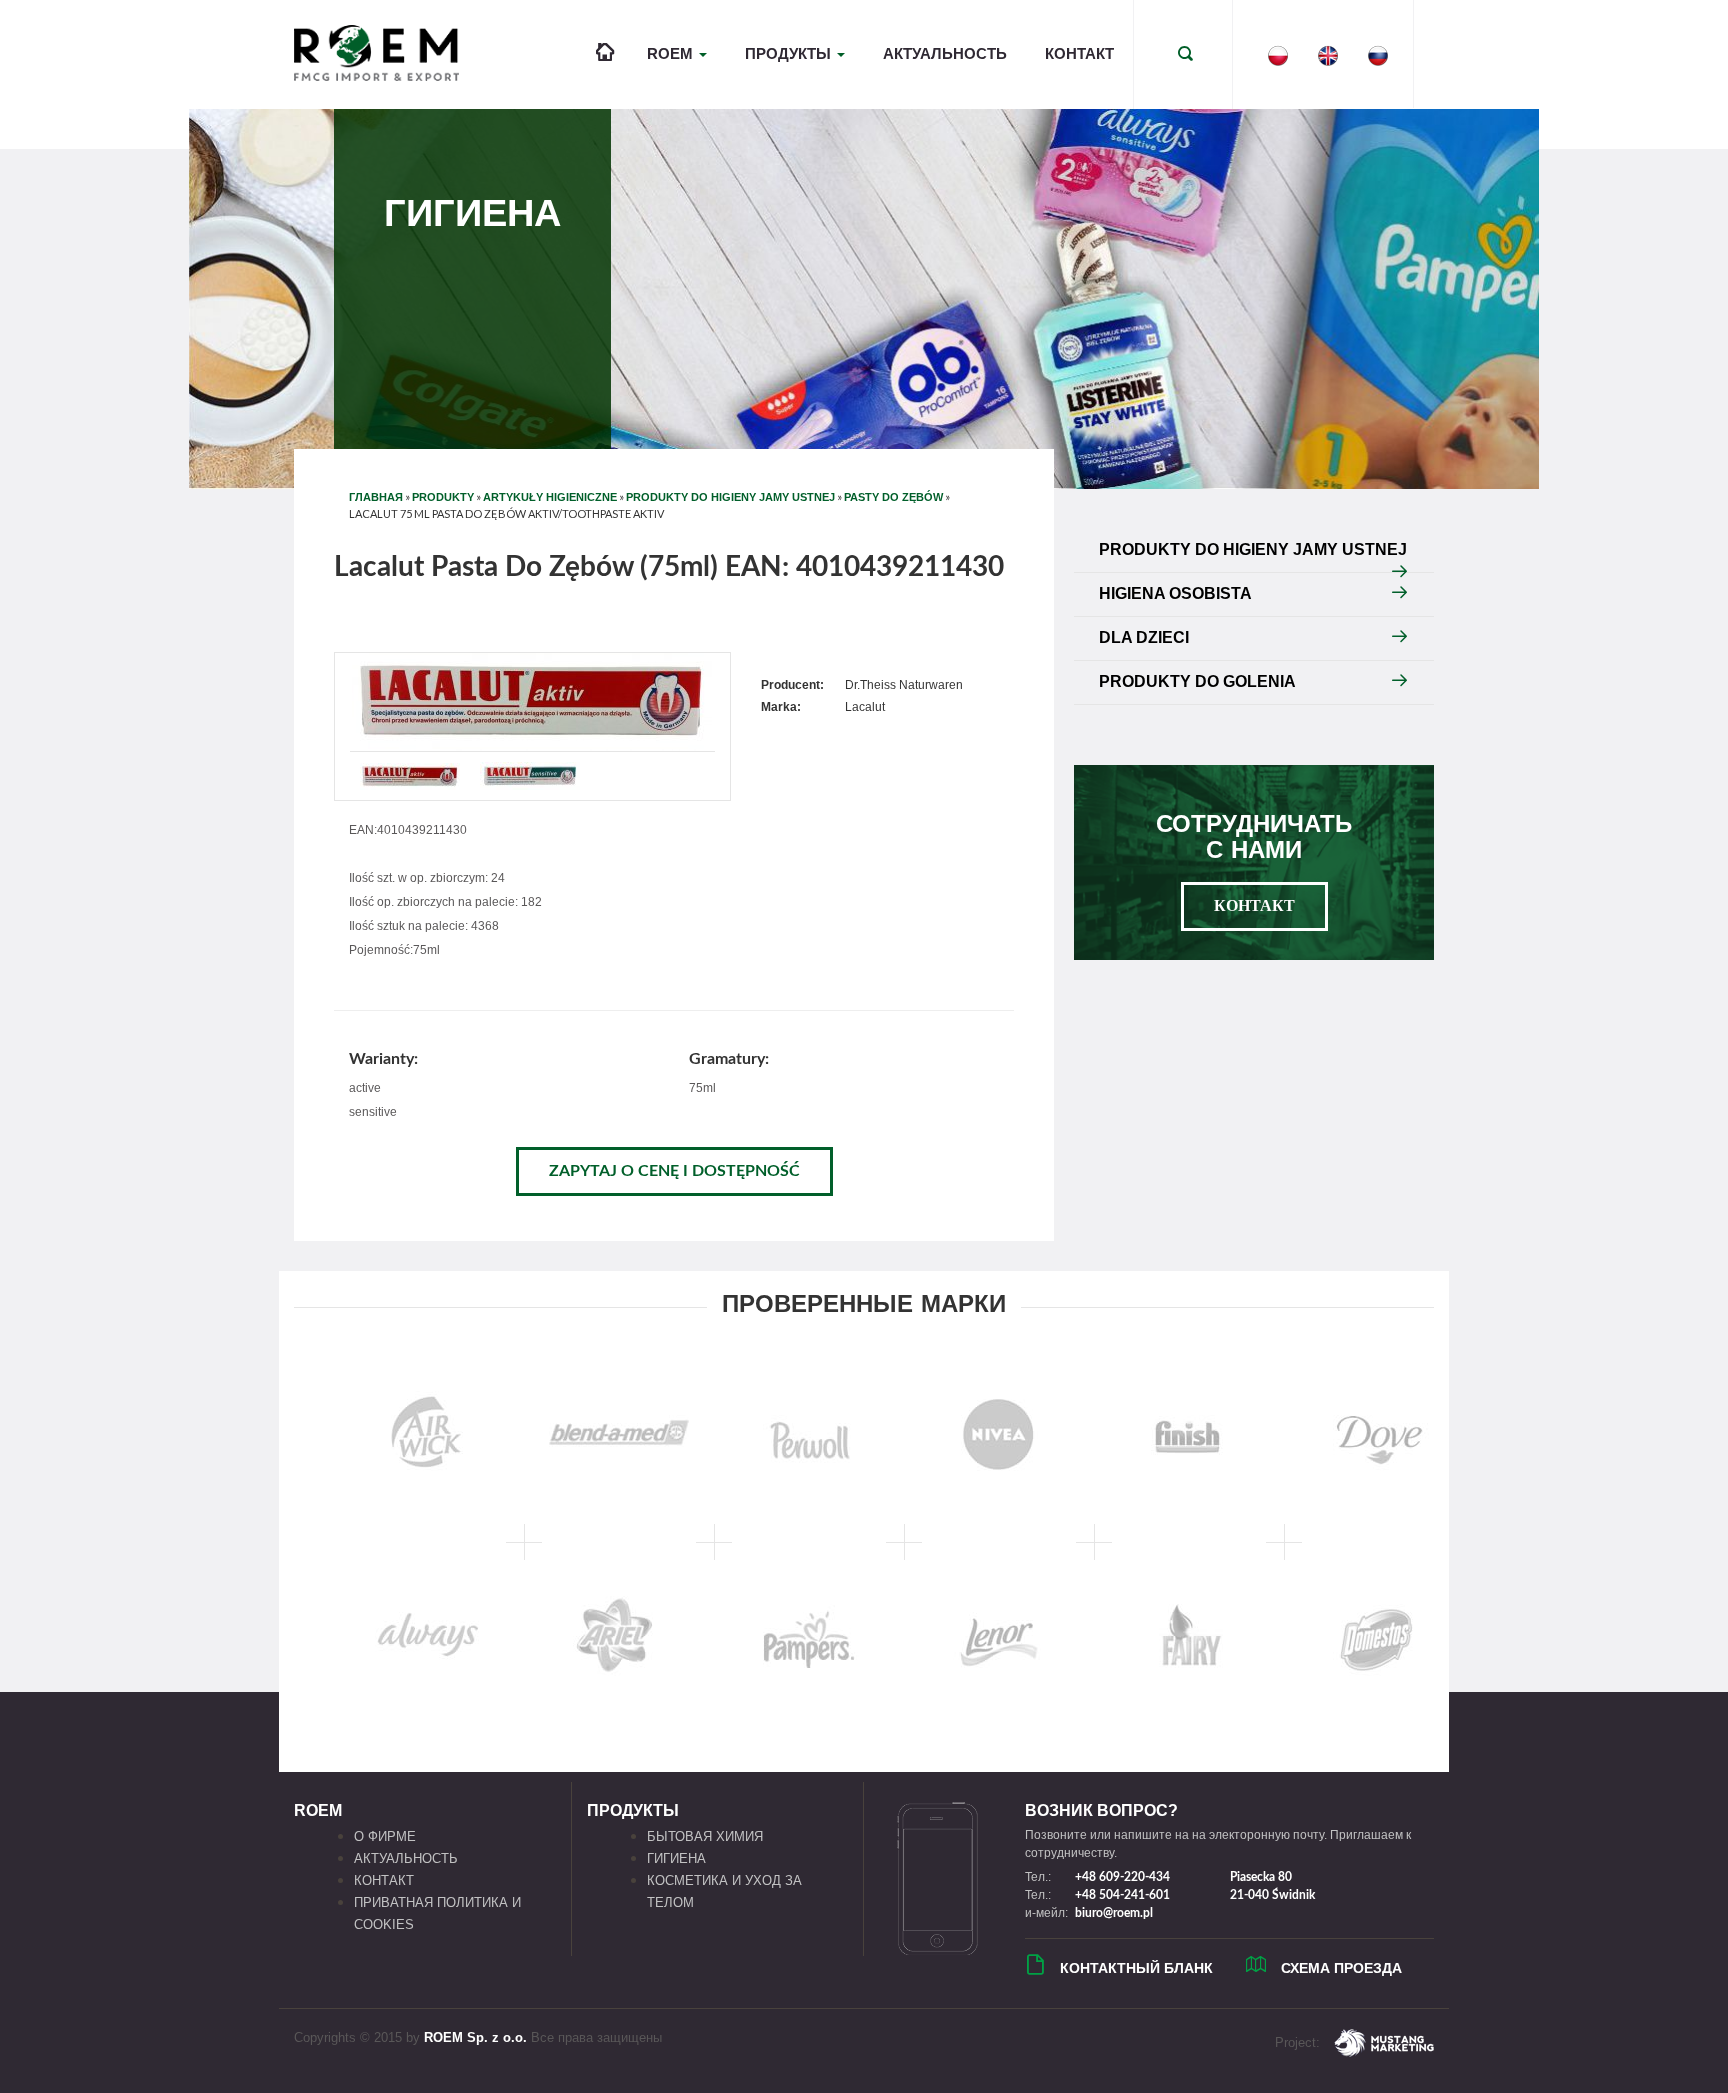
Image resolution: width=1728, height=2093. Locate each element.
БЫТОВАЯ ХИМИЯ (705, 1836)
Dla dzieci (1144, 637)
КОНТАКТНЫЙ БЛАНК (1136, 1968)
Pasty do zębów (893, 497)
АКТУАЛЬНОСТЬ (945, 53)
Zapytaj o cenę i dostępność (674, 1171)
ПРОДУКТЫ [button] (790, 53)
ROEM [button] (672, 53)
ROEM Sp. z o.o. (475, 2037)
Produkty (443, 497)
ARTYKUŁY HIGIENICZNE (550, 497)
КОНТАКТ (1079, 53)
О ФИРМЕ (385, 1836)
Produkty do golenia (1197, 681)
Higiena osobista (1175, 593)
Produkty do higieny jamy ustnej (730, 497)
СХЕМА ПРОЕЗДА (1341, 1968)
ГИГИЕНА (676, 1858)
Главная (376, 497)
